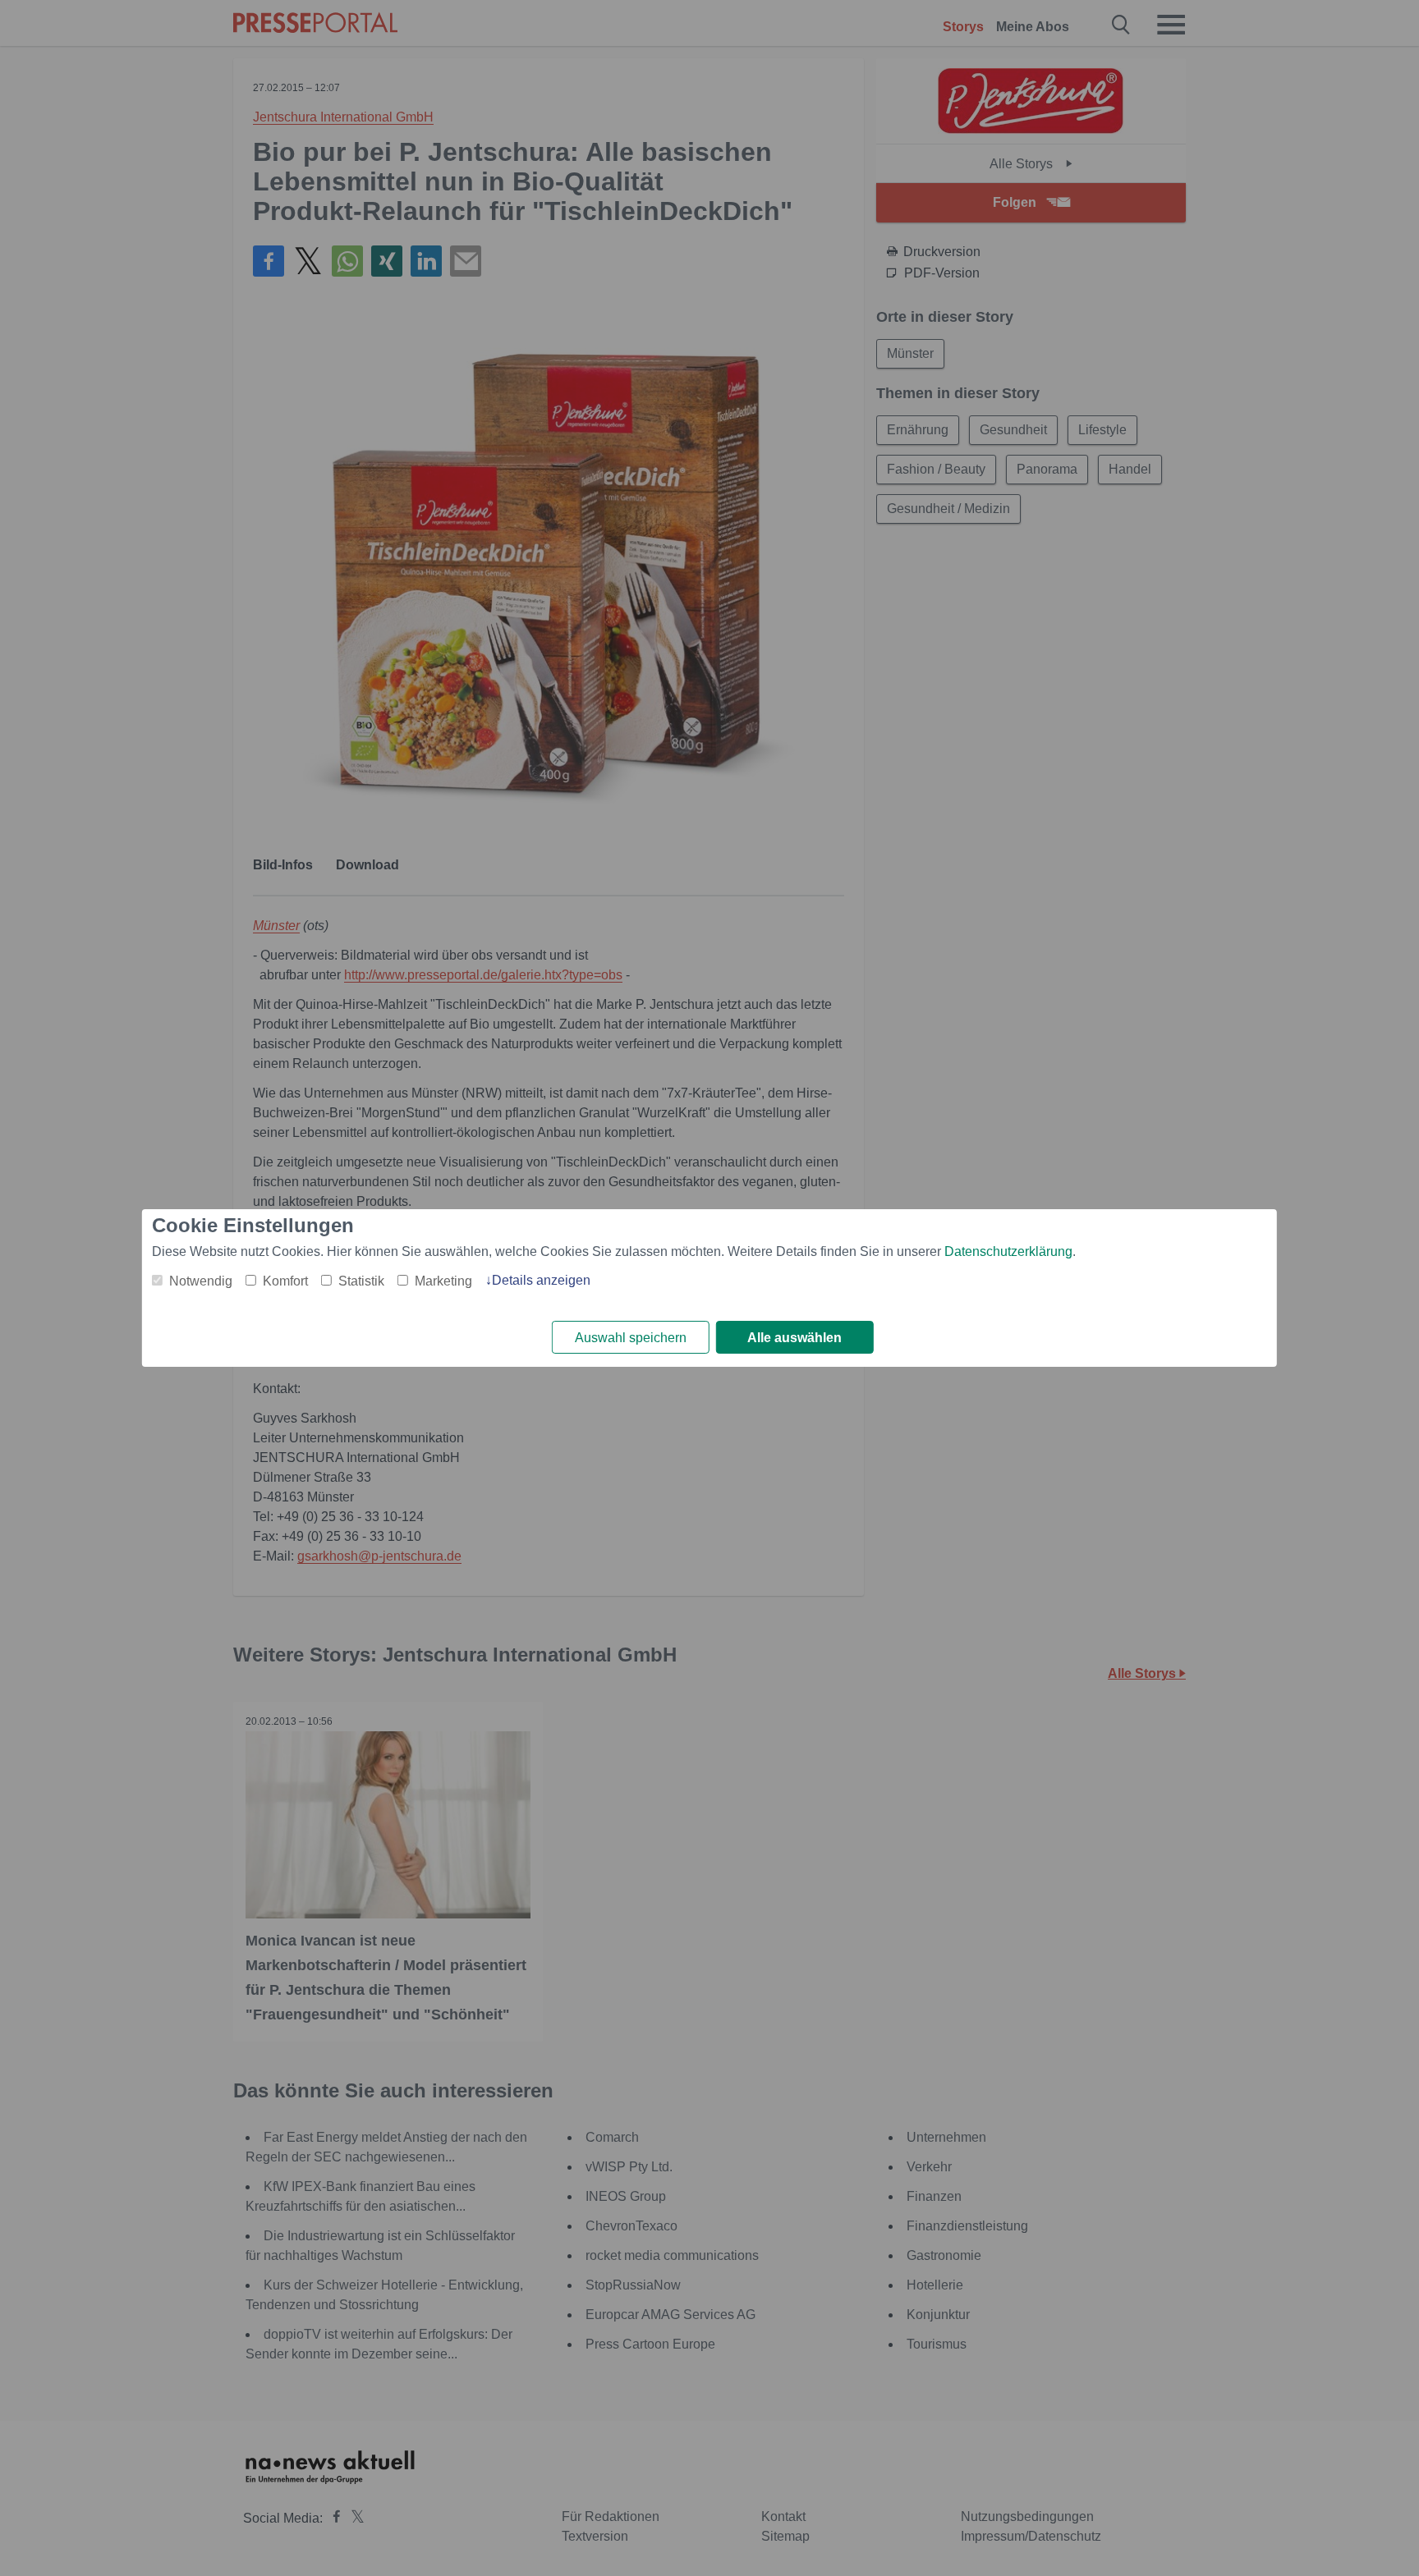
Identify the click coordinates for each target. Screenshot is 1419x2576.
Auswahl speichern (631, 1338)
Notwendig (201, 1281)
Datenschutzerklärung (1008, 1251)
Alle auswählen (794, 1338)
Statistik (361, 1281)
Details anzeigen (541, 1280)
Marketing (443, 1281)
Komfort (285, 1281)
